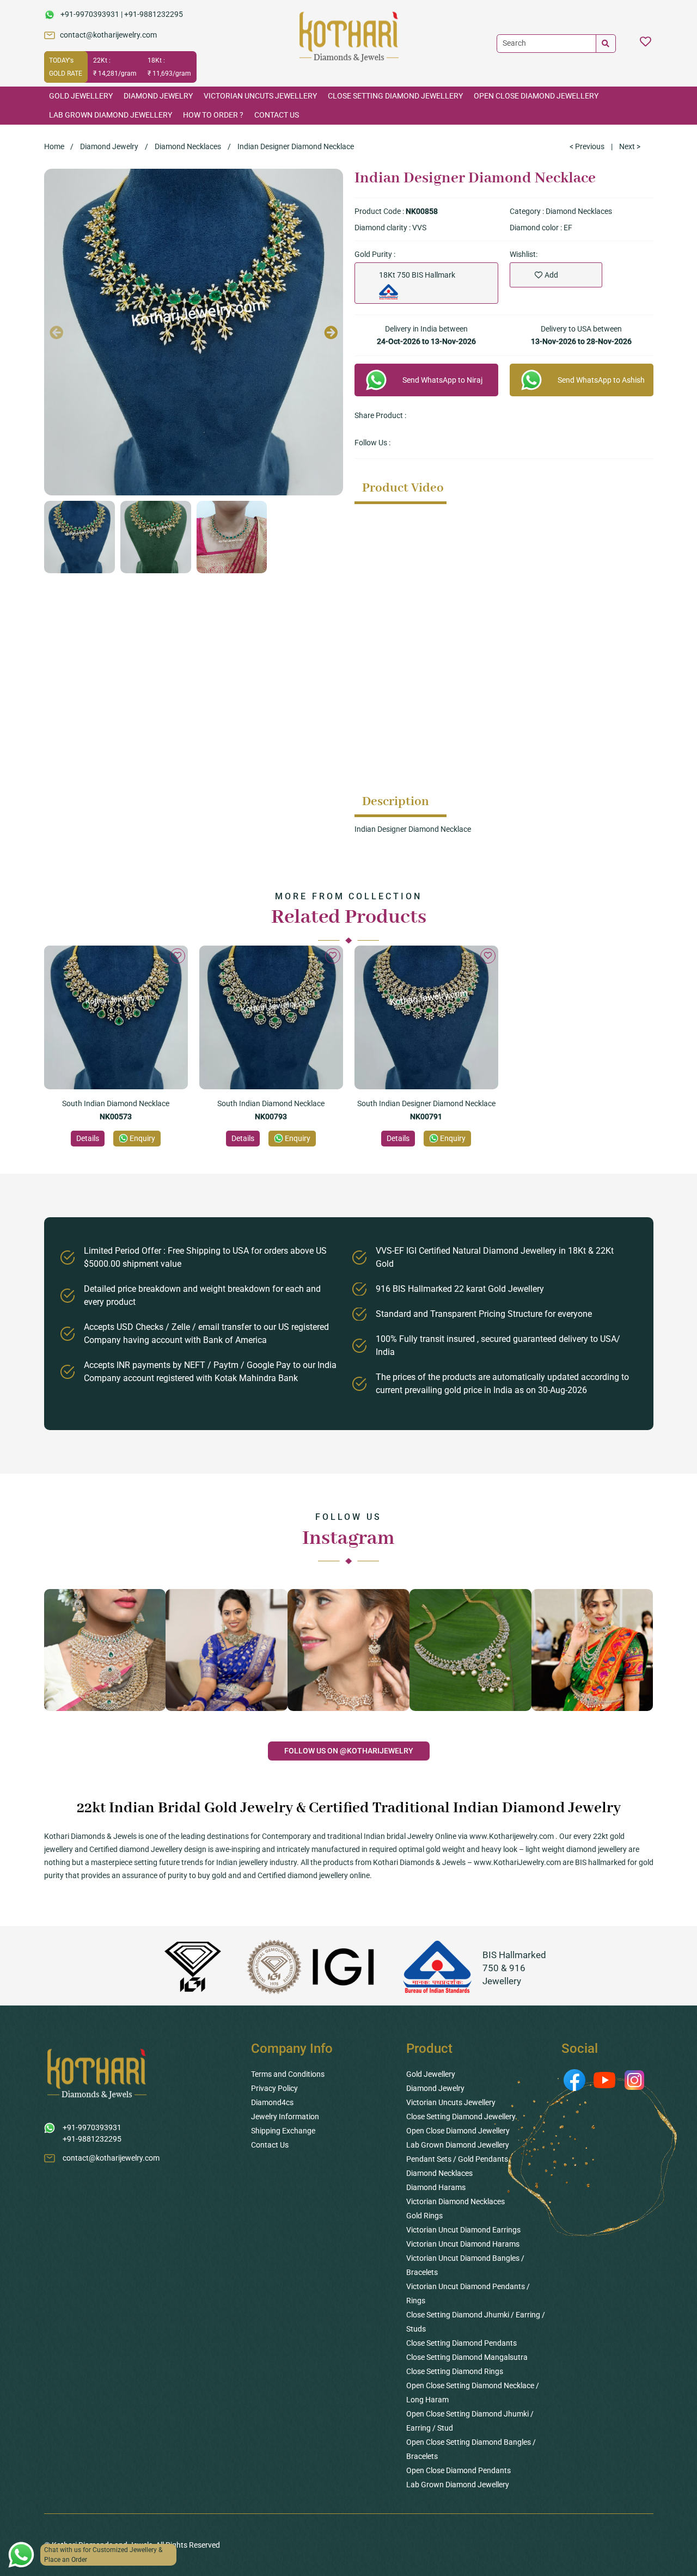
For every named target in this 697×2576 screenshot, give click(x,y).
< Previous (587, 146)
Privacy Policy (274, 2088)
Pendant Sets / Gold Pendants (457, 2159)
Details (88, 1138)
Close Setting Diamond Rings (455, 2371)
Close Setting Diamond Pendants (461, 2343)
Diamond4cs (272, 2102)
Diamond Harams (436, 2187)
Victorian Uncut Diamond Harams (463, 2244)
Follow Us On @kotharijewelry (349, 1751)
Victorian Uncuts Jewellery (260, 96)
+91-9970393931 (90, 14)
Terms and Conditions (288, 2074)
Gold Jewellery (81, 96)
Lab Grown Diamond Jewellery (111, 115)
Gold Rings (424, 2216)
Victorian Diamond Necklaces (456, 2201)
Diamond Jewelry (158, 96)
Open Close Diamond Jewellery (536, 96)
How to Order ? (213, 115)
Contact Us (277, 115)
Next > (630, 146)
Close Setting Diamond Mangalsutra (467, 2357)
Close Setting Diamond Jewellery (395, 96)
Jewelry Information (285, 2117)
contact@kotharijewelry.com (108, 35)
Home (54, 146)
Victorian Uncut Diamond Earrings (463, 2230)
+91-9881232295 (154, 14)
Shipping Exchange (283, 2131)
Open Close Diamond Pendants (458, 2470)
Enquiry (142, 1138)
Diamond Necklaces (188, 146)
